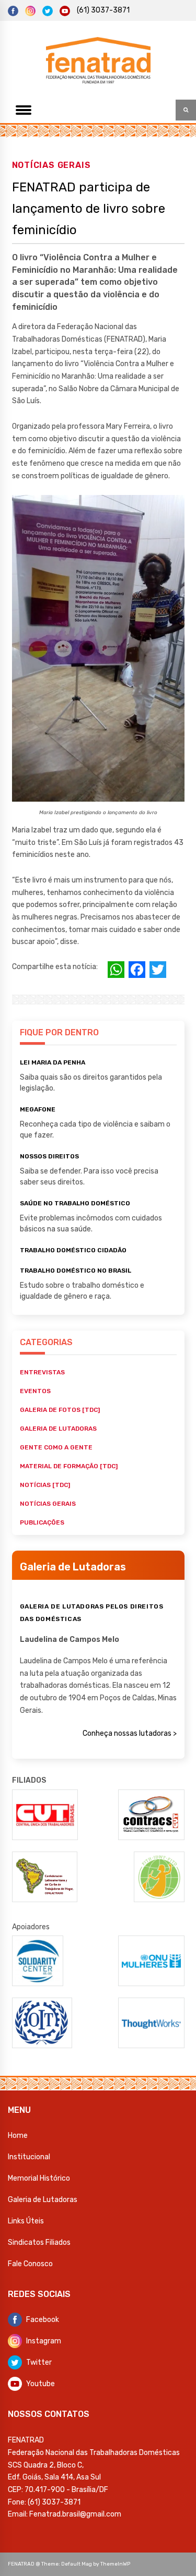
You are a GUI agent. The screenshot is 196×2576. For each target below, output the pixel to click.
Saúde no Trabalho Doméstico (75, 1203)
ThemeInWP (115, 2564)
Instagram (44, 2341)
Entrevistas (42, 1372)
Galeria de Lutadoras (43, 2200)
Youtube (41, 2384)
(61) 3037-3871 (103, 10)
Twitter (39, 2362)
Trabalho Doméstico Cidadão (73, 1250)
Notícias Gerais (51, 165)
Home (18, 2136)
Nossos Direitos (49, 1156)
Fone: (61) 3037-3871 (44, 2502)
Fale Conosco (30, 2264)
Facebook (43, 2320)
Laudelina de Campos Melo (70, 1640)
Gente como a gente (56, 1447)
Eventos (35, 1391)
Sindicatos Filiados (39, 2242)
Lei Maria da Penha (53, 1062)
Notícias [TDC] (45, 1485)
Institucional (29, 2157)
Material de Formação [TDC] (69, 1466)
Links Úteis (26, 2221)
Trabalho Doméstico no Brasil (76, 1271)
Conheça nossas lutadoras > (130, 1733)
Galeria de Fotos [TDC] (60, 1410)
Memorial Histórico (39, 2178)
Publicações (42, 1522)
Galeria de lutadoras (58, 1429)
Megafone (38, 1109)
